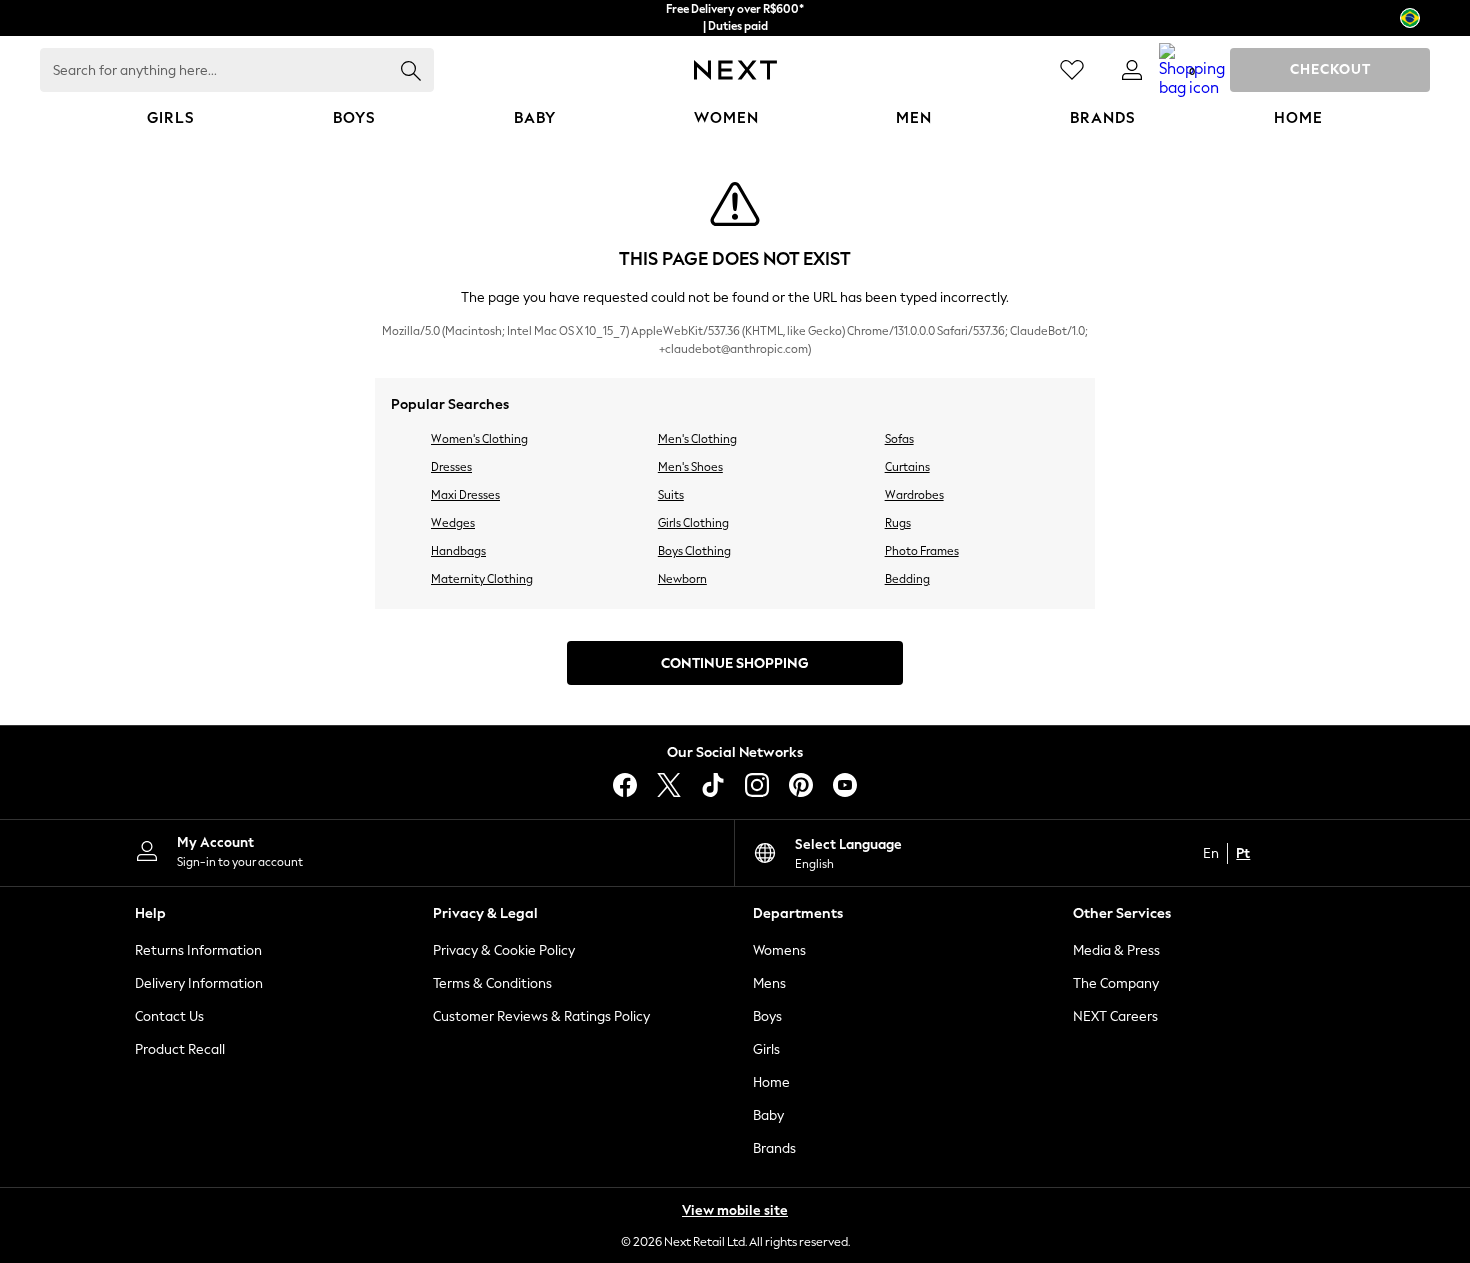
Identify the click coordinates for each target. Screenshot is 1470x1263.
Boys (767, 1016)
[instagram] (757, 785)
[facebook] (625, 785)
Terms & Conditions (492, 983)
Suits (671, 495)
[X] (669, 785)
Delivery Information (199, 983)
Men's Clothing (697, 439)
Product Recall (180, 1049)
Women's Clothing (479, 439)
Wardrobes (914, 495)
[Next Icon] (735, 70)
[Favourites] (1072, 70)
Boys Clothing (694, 551)
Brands (774, 1148)
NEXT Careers (1115, 1016)
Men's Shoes (690, 467)
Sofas (899, 439)
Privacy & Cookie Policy (504, 950)
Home (771, 1082)
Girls (766, 1049)
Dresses (451, 467)
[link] (1132, 70)
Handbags (458, 551)
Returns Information (198, 950)
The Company (1116, 983)
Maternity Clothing (482, 579)
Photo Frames (922, 551)
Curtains (907, 467)
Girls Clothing (693, 523)
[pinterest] (801, 785)
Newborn (682, 579)
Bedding (907, 579)
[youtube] (845, 785)
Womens (779, 950)
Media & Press (1116, 950)
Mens (769, 983)
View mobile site (735, 1210)
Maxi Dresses (465, 495)
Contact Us (169, 1016)
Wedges (453, 523)
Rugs (898, 523)
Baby (768, 1115)
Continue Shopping (735, 663)
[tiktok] (713, 785)
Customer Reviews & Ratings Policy (541, 1016)
